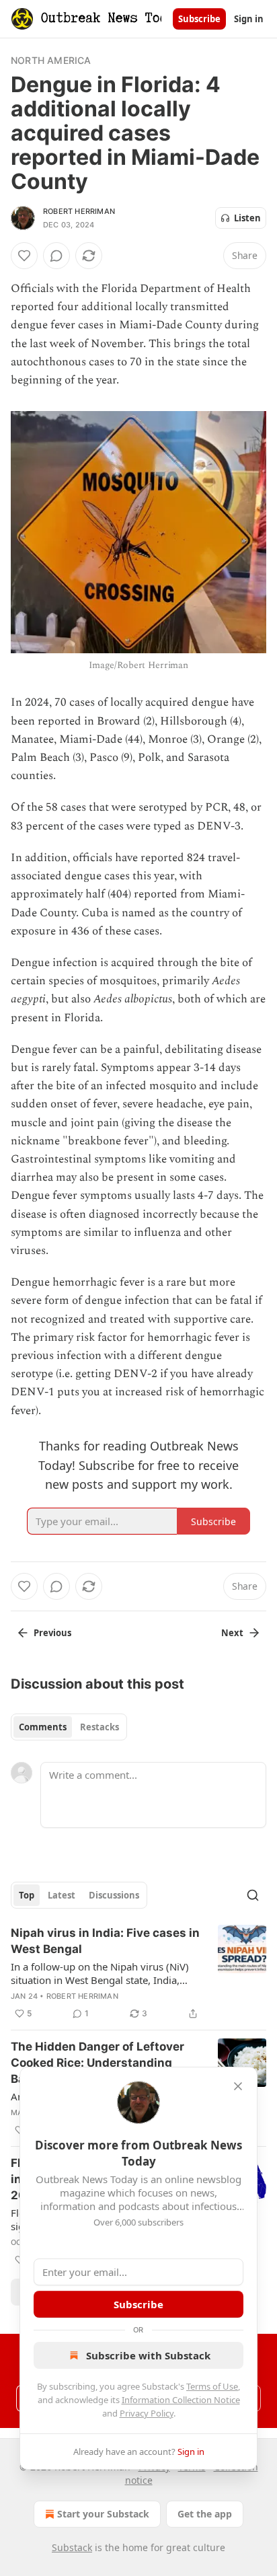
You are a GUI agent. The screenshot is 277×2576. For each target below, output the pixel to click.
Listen (247, 218)
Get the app (205, 2514)
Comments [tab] (43, 1727)
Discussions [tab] (114, 1895)
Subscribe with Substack (148, 2355)
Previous (52, 1633)
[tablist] (69, 1727)
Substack (72, 2547)
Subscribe (199, 19)
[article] (138, 1973)
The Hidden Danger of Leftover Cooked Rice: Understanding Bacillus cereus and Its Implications (97, 2063)
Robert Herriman (79, 211)
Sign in (249, 19)
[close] (238, 2086)
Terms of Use (212, 2386)
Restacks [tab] (100, 1727)
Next (232, 1633)
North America (51, 60)
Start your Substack (103, 2514)
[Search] (253, 1895)
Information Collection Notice (181, 2400)
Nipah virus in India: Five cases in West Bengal (105, 1941)
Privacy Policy (147, 2413)
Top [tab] (27, 1895)
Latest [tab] (62, 1895)
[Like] (24, 256)
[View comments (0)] (56, 256)
